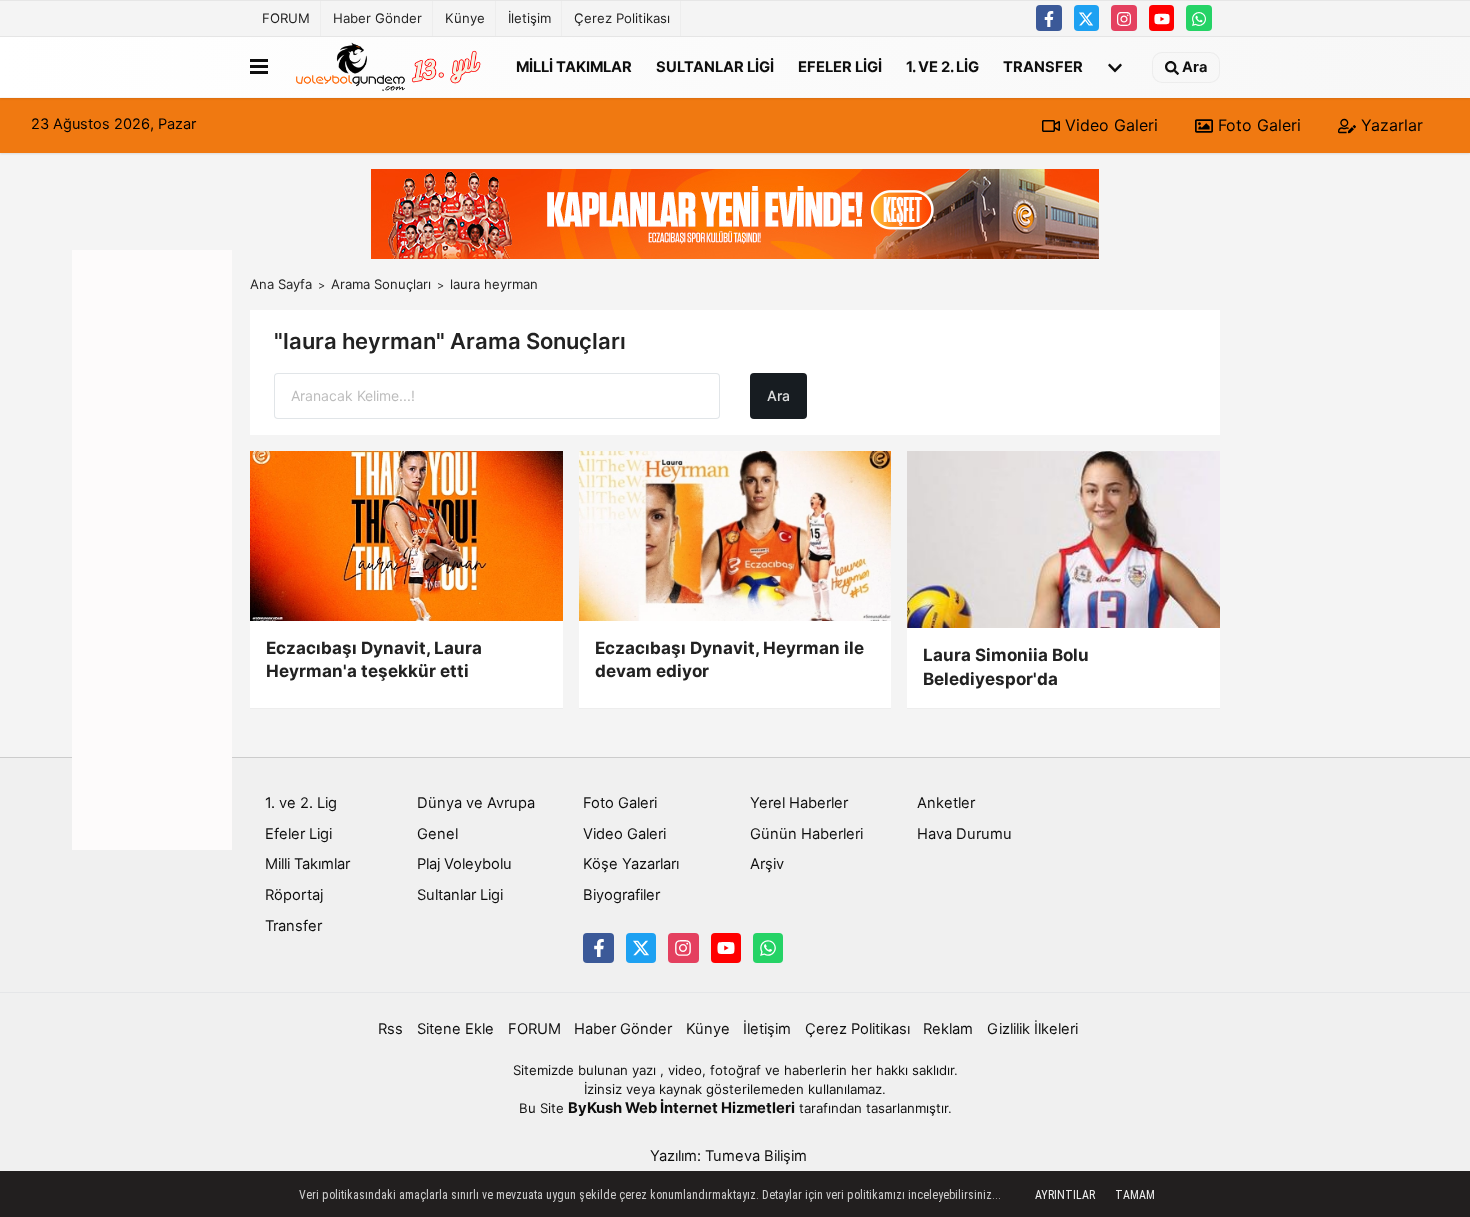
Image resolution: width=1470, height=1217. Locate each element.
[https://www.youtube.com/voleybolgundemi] (1162, 18)
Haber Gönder (377, 18)
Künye (465, 18)
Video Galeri (1109, 125)
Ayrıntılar (1065, 1195)
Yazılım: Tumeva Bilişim (728, 1156)
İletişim (529, 18)
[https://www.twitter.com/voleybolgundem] (1087, 18)
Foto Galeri (1257, 125)
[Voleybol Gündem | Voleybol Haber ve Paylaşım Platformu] (388, 67)
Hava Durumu (964, 834)
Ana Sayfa (281, 284)
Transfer (1043, 66)
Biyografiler (621, 895)
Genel (437, 834)
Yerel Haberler (799, 803)
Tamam (1135, 1195)
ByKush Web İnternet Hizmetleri (681, 1108)
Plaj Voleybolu (464, 864)
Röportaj (294, 895)
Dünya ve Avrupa (476, 803)
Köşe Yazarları (631, 864)
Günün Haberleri (806, 834)
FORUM (286, 18)
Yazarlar (1389, 125)
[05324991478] (1199, 18)
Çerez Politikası (622, 18)
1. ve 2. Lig (942, 66)
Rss (390, 1029)
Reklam (948, 1029)
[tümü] (1115, 67)
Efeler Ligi (840, 66)
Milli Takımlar (574, 66)
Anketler (946, 803)
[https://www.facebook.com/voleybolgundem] (1049, 18)
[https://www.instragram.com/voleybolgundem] (1124, 18)
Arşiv (767, 864)
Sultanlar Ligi (715, 66)
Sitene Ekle (455, 1029)
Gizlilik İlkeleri (1032, 1029)
